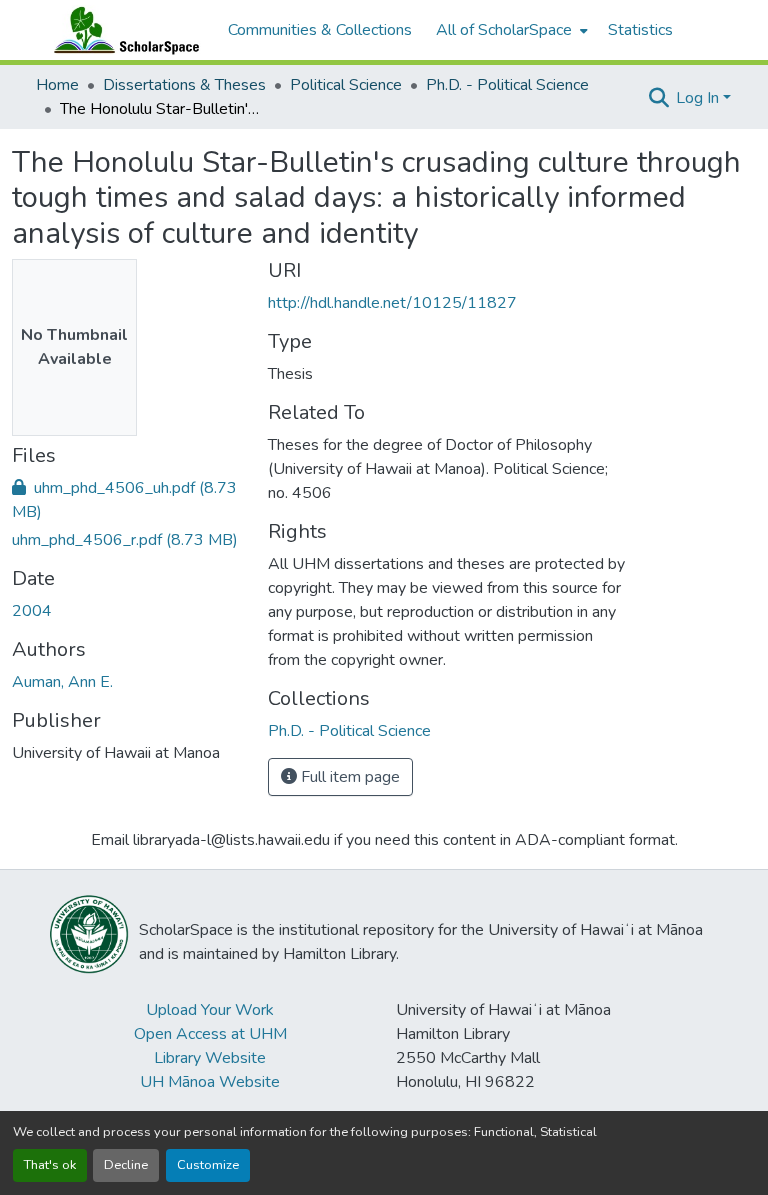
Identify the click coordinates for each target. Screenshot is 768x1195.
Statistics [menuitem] (640, 30)
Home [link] (57, 85)
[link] (128, 500)
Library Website (210, 1058)
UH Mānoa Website (210, 1082)
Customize (208, 1165)
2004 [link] (32, 611)
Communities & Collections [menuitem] (320, 30)
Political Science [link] (346, 85)
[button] (122, 30)
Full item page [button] (348, 777)
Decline (126, 1165)
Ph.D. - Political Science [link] (507, 85)
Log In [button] (699, 98)
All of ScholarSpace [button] (504, 30)
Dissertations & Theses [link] (184, 85)
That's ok (50, 1165)
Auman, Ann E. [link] (62, 682)
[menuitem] (510, 30)
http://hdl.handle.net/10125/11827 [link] (392, 303)
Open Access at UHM (210, 1034)
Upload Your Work (210, 1010)
